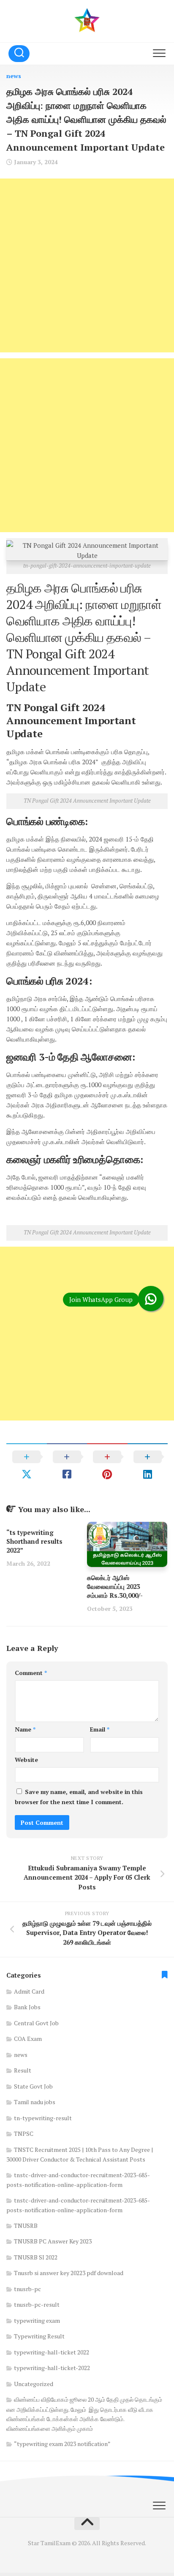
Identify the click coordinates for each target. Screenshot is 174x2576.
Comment (31, 1673)
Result (23, 2070)
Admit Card (29, 1991)
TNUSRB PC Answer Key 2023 (53, 2241)
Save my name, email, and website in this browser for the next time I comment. (79, 1797)
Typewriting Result (39, 2336)
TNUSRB (26, 2226)
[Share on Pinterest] (107, 1465)
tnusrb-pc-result (37, 2304)
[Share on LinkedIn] (148, 1465)
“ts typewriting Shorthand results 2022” (34, 1541)
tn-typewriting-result (43, 2118)
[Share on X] (27, 1465)
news (14, 76)
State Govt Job (33, 2086)
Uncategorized (34, 2384)
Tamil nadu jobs (35, 2102)
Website (26, 1760)
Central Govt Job (36, 2023)
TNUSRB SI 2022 (36, 2257)
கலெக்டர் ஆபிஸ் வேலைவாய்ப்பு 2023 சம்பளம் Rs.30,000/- (115, 1586)
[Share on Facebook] (67, 1465)
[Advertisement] (87, 265)
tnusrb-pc (27, 2289)
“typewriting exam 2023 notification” (62, 2444)
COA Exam (28, 2039)
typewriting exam (37, 2320)
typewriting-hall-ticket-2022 (52, 2368)
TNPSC (24, 2134)
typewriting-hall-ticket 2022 (52, 2352)
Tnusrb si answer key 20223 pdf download (69, 2273)
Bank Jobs (27, 2007)
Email (100, 1729)
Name (25, 1729)
